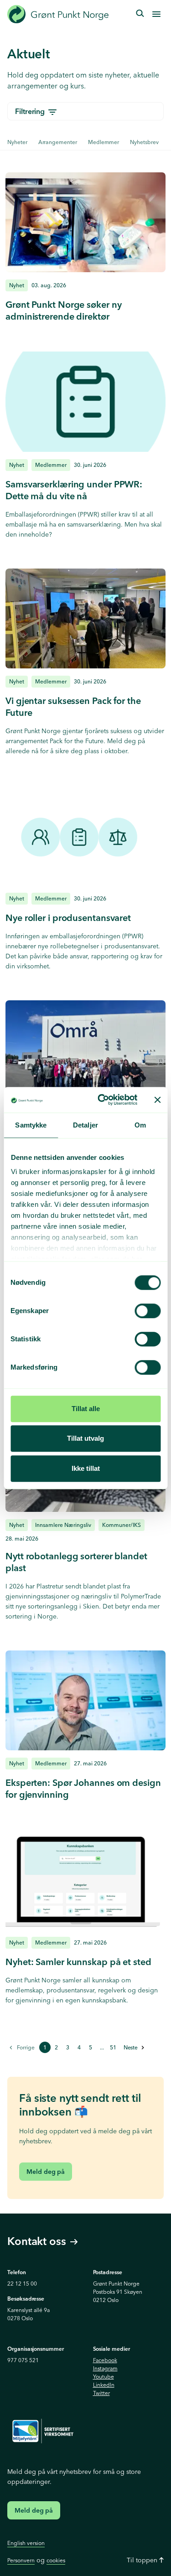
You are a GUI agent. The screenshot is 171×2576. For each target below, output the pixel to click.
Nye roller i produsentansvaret (68, 918)
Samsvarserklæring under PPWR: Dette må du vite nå (74, 490)
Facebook (105, 2360)
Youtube (104, 2377)
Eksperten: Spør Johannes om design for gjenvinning (83, 1788)
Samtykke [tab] (31, 1125)
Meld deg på (46, 2172)
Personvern (21, 2560)
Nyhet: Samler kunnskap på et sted (78, 1962)
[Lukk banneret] (157, 1100)
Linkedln (104, 2385)
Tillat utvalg (85, 1438)
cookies (56, 2560)
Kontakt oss (37, 2242)
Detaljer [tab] (85, 1125)
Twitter (101, 2393)
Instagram (105, 2368)
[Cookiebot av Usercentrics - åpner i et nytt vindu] (102, 1100)
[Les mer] (85, 222)
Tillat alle (86, 1409)
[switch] (148, 1311)
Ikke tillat (86, 1468)
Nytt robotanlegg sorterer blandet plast (76, 1562)
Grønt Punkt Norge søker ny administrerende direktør (63, 310)
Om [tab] (140, 1125)
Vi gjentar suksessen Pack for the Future (73, 706)
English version (26, 2543)
